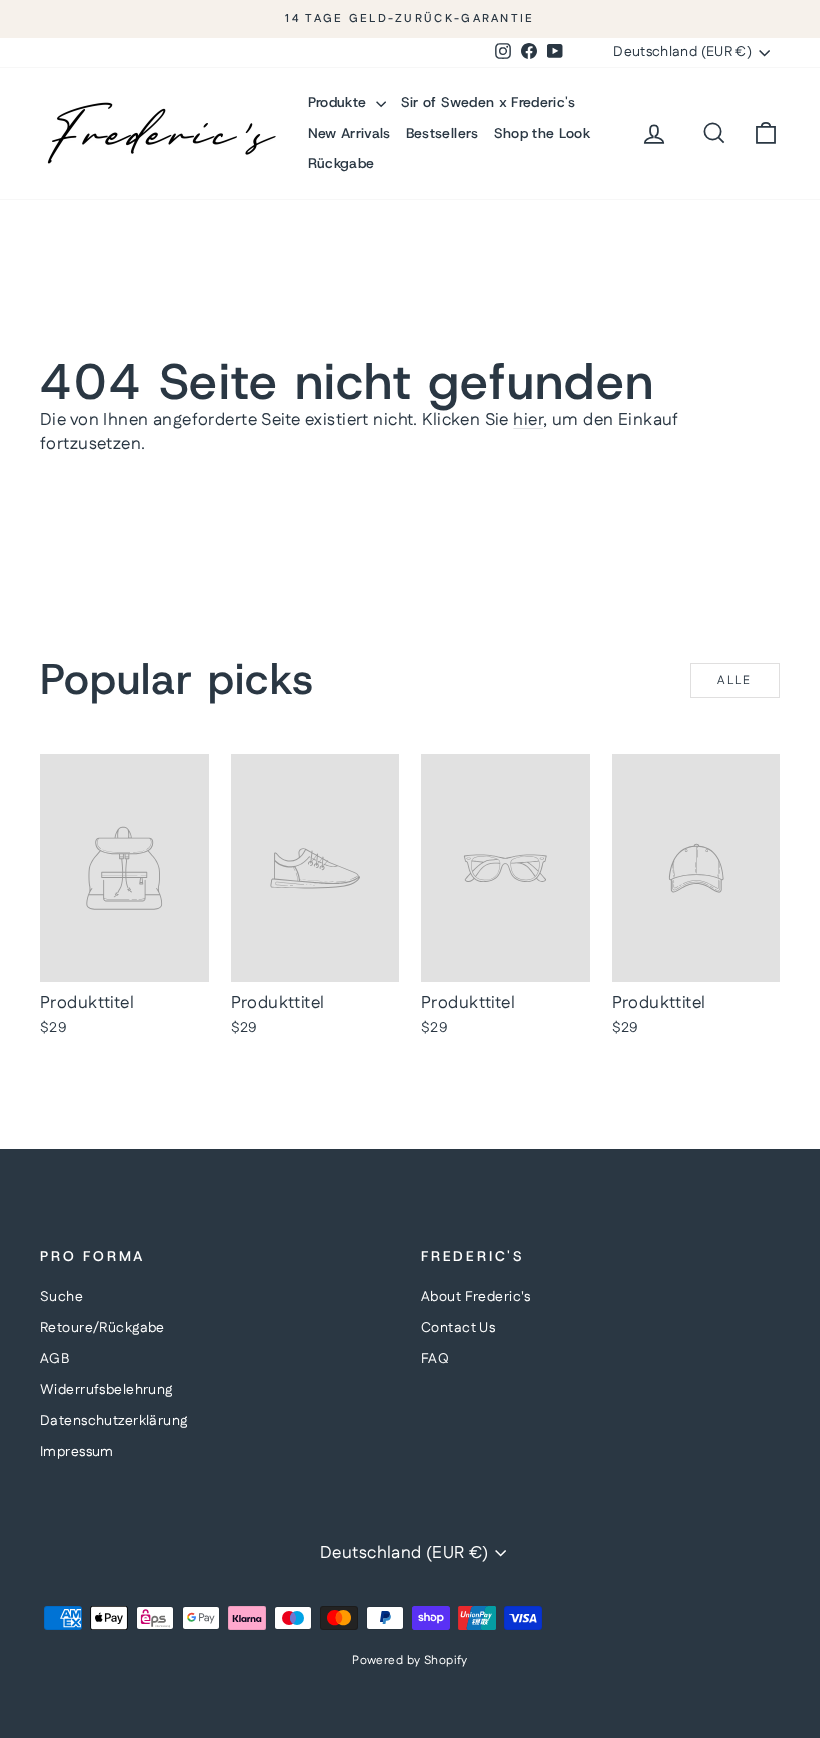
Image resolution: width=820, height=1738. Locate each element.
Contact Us (458, 1328)
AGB (54, 1359)
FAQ (435, 1359)
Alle (735, 680)
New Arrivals (349, 133)
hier (528, 420)
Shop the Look (542, 133)
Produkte (339, 102)
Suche (61, 1297)
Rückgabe (341, 163)
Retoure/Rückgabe (102, 1328)
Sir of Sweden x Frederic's (488, 102)
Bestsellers (442, 133)
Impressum (77, 1452)
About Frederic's (476, 1297)
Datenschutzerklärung (114, 1421)
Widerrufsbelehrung (106, 1390)
